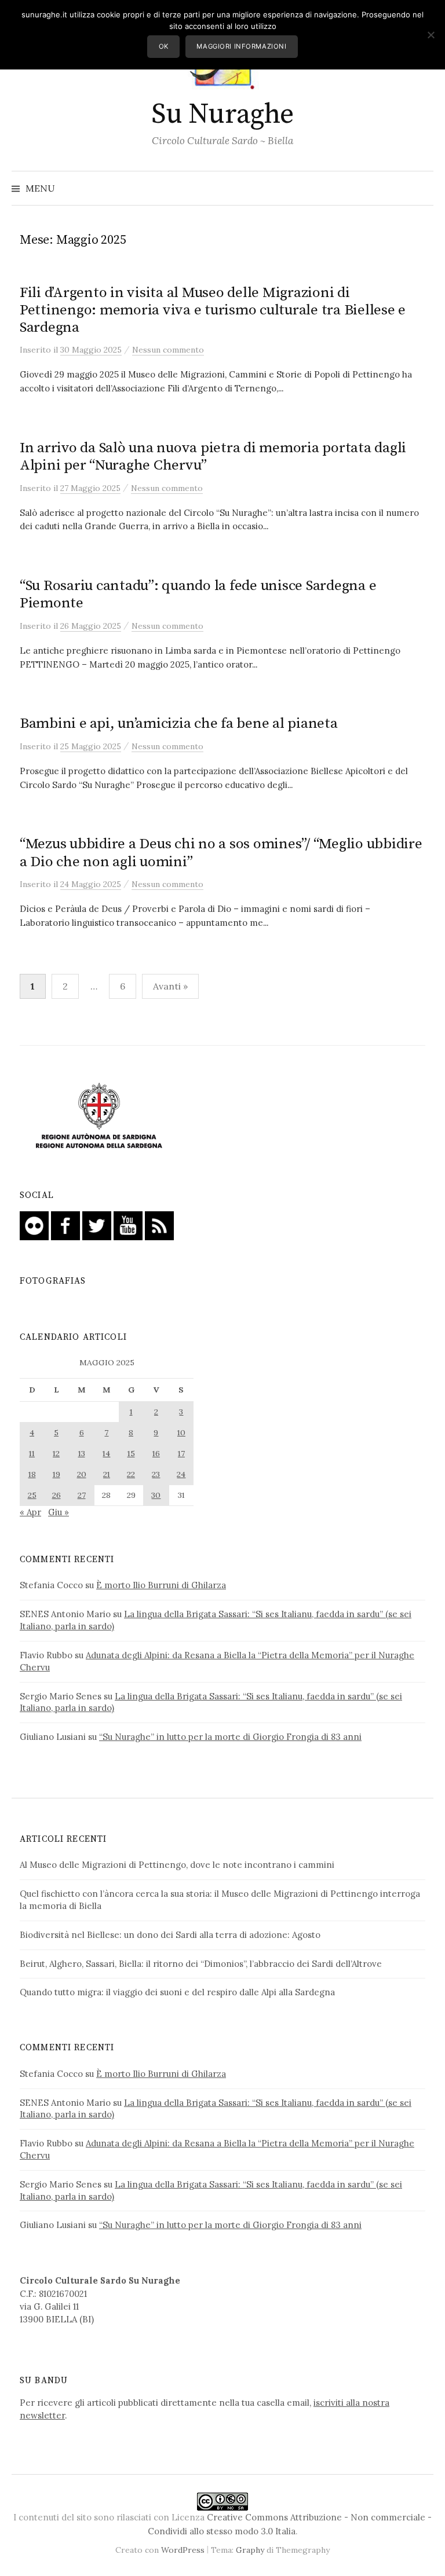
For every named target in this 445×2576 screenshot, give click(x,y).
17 (181, 1453)
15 (131, 1453)
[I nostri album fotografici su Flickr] (34, 1224)
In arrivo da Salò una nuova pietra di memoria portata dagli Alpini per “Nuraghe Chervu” (213, 457)
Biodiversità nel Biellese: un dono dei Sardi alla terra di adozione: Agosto (170, 1935)
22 (131, 1474)
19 (56, 1474)
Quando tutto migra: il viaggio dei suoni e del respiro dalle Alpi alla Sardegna (177, 1992)
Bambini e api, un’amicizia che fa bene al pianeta (179, 723)
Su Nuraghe (222, 115)
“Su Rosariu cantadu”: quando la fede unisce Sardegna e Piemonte (198, 594)
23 (156, 1474)
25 (32, 1495)
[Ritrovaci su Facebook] (65, 1224)
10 (181, 1432)
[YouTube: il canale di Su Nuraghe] (128, 1224)
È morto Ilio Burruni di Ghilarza (161, 1585)
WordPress (183, 2550)
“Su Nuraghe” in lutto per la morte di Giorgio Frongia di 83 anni (230, 1737)
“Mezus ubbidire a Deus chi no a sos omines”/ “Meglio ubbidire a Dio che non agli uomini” (221, 853)
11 (32, 1453)
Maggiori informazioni (241, 46)
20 (82, 1474)
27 (82, 1495)
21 (107, 1474)
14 (106, 1453)
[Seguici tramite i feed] (159, 1224)
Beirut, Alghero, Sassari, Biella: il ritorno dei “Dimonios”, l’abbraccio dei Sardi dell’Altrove (201, 1964)
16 (156, 1453)
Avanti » (170, 986)
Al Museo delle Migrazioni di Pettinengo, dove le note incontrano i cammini (177, 1865)
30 (156, 1495)
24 (181, 1474)
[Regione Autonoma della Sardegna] (99, 1117)
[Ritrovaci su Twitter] (97, 1224)
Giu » (59, 1512)
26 (56, 1495)
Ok (164, 46)
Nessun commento (168, 350)
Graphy (250, 2550)
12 (56, 1453)
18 (32, 1474)
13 (82, 1453)
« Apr (30, 1512)
